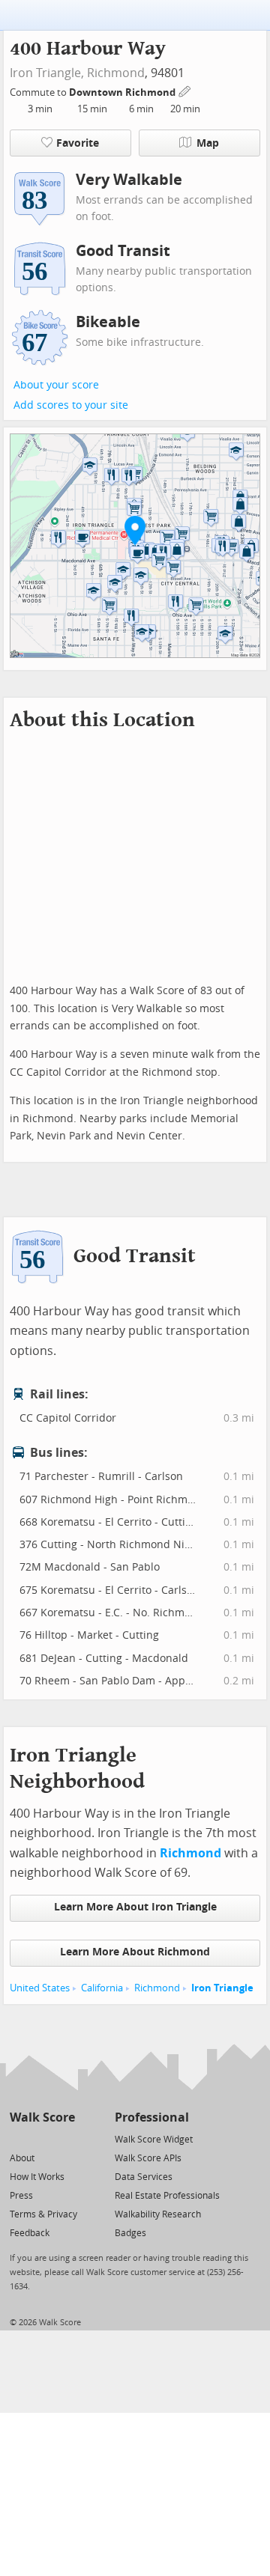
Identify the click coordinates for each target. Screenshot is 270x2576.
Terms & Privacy (43, 2214)
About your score (56, 385)
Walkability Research (158, 2214)
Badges (130, 2233)
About (22, 2158)
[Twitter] (18, 2138)
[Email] (65, 2138)
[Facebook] (42, 2138)
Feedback (30, 2233)
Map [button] (208, 143)
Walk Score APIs (148, 2158)
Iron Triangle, (47, 73)
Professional (152, 2117)
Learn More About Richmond (135, 1952)
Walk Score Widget (154, 2140)
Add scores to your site (71, 405)
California (102, 1988)
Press (21, 2196)
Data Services (144, 2177)
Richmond (116, 73)
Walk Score (42, 2117)
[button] (135, 530)
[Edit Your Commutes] (185, 90)
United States (40, 1988)
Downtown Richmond (123, 92)
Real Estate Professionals (167, 2196)
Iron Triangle (222, 1988)
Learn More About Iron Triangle (135, 1907)
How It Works (37, 2177)
